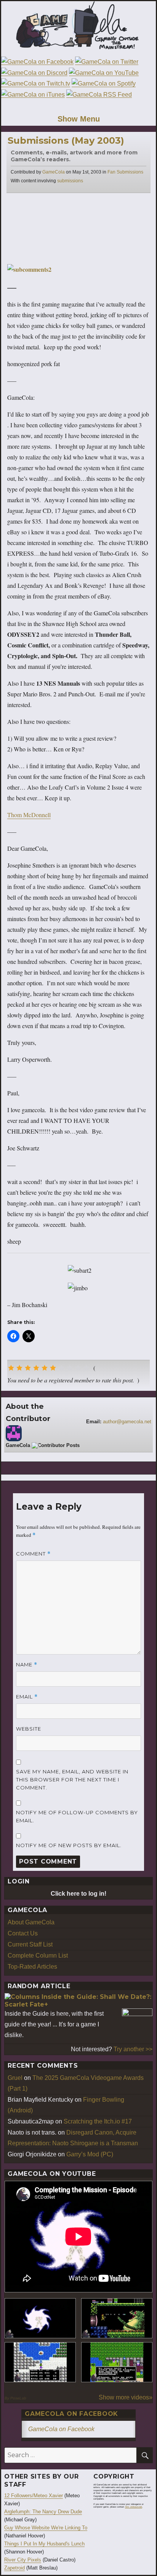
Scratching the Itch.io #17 (98, 2121)
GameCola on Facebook (71, 2414)
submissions (70, 181)
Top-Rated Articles (32, 1967)
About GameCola (31, 1922)
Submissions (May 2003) (66, 140)
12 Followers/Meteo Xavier (34, 2496)
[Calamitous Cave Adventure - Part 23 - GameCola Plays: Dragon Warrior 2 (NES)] (40, 2362)
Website (29, 1729)
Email (27, 1697)
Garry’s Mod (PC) (90, 2154)
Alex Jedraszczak (134, 2507)
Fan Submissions (125, 172)
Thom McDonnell (29, 815)
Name (27, 1665)
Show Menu (79, 119)
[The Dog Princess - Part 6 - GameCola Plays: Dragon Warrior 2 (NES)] (117, 2362)
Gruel (15, 2078)
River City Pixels (23, 2560)
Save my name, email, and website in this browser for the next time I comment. (72, 1780)
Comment (33, 1554)
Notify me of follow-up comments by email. (77, 1816)
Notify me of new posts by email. (69, 1845)
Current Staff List (30, 1944)
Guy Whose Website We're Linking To (46, 2528)
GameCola (54, 172)
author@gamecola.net (127, 1422)
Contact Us (23, 1933)
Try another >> (133, 2049)
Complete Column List (38, 1956)
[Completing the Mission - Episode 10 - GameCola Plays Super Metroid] (40, 2318)
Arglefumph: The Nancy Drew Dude (43, 2512)
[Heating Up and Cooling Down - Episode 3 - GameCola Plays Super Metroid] (117, 2318)
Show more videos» (126, 2397)
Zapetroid (14, 2568)
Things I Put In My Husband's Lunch (44, 2544)
